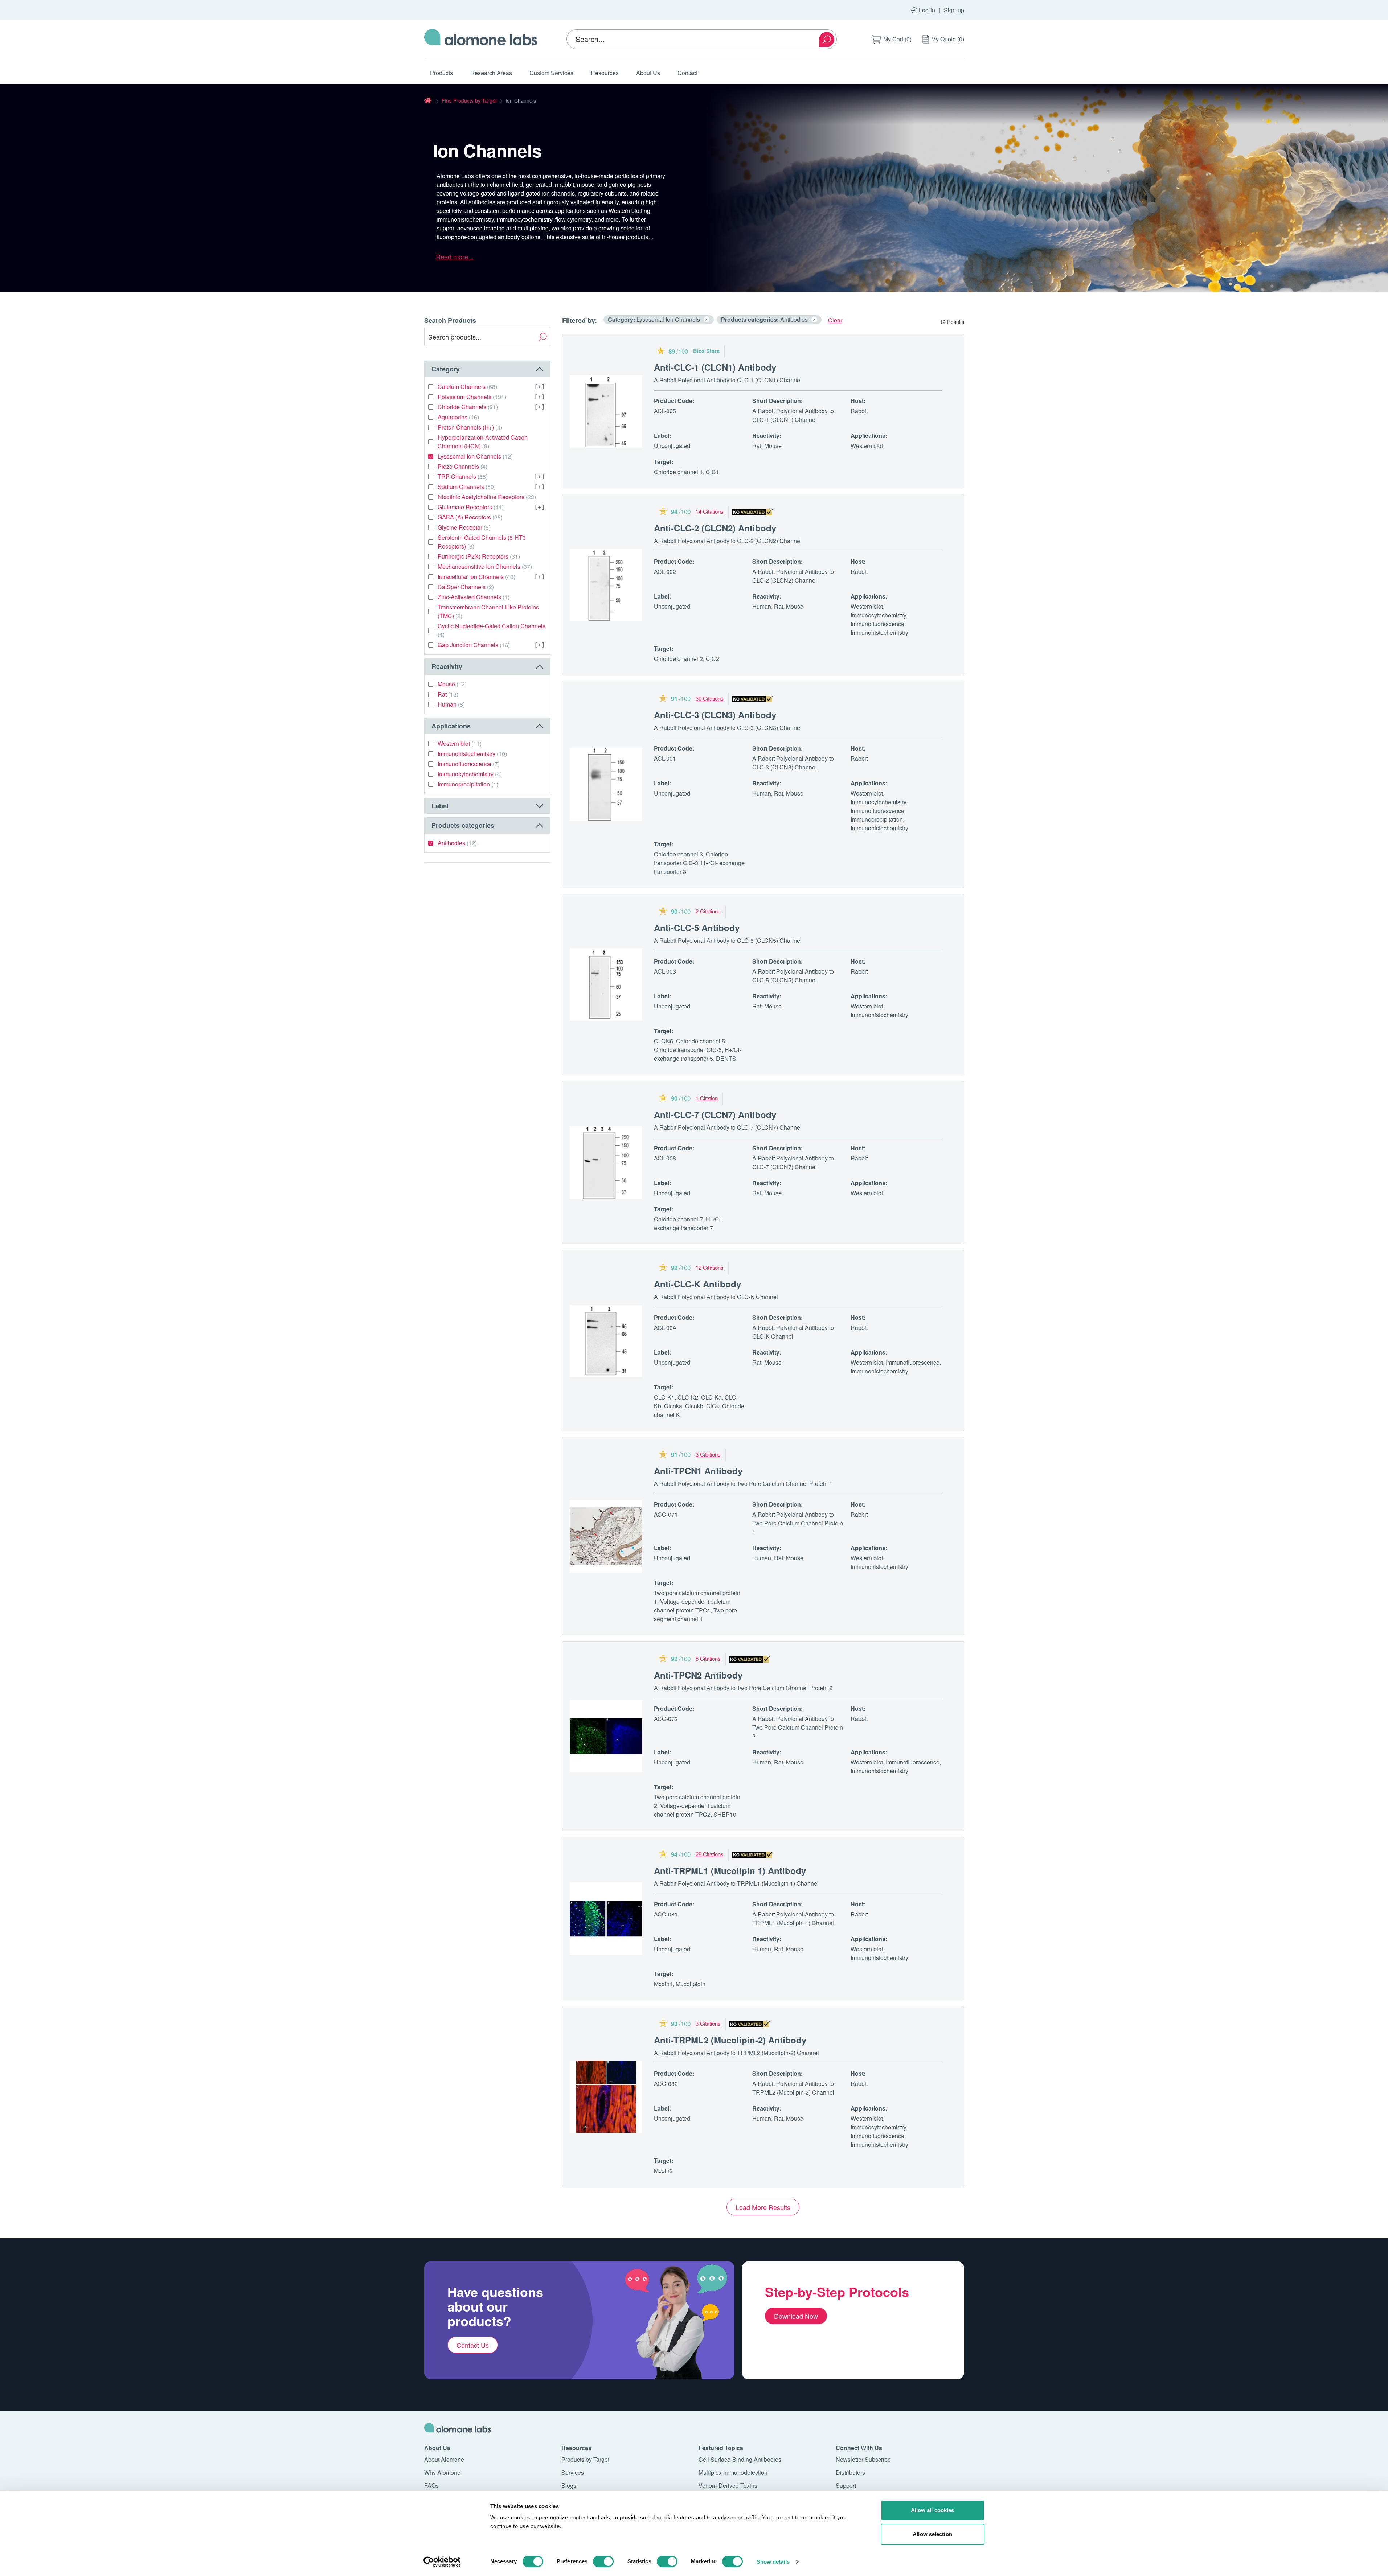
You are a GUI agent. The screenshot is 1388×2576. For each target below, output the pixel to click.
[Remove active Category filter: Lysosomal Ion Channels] (707, 320)
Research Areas (491, 73)
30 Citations (710, 698)
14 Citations (710, 511)
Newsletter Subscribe (863, 2459)
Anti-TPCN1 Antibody (698, 1471)
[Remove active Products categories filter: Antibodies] (814, 320)
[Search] (827, 40)
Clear (835, 320)
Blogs (569, 2485)
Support (846, 2485)
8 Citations (708, 1658)
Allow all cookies (933, 2510)
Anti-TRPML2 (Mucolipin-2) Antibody (730, 2040)
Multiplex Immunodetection (733, 2472)
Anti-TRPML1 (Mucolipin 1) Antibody (730, 1870)
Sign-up (954, 10)
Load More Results (763, 2207)
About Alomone (444, 2459)
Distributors (850, 2472)
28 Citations (710, 1854)
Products (441, 73)
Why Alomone (442, 2472)
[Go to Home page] (481, 39)
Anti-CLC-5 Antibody (697, 928)
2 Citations (708, 911)
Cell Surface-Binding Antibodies (740, 2459)
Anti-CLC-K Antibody (697, 1284)
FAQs (431, 2485)
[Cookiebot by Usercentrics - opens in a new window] (442, 2562)
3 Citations (708, 1454)
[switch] (603, 2561)
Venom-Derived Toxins (728, 2485)
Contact (687, 73)
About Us (648, 73)
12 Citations (710, 1267)
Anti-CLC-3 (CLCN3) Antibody (715, 715)
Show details (773, 2562)
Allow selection (932, 2534)
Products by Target (585, 2459)
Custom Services (551, 73)
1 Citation (707, 1098)
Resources (605, 73)
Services (573, 2472)
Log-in (927, 10)
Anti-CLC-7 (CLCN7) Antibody (715, 1114)
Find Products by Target (469, 100)
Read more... (455, 256)
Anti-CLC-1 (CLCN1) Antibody (715, 367)
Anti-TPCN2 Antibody (698, 1675)
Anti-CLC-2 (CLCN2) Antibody (715, 528)
